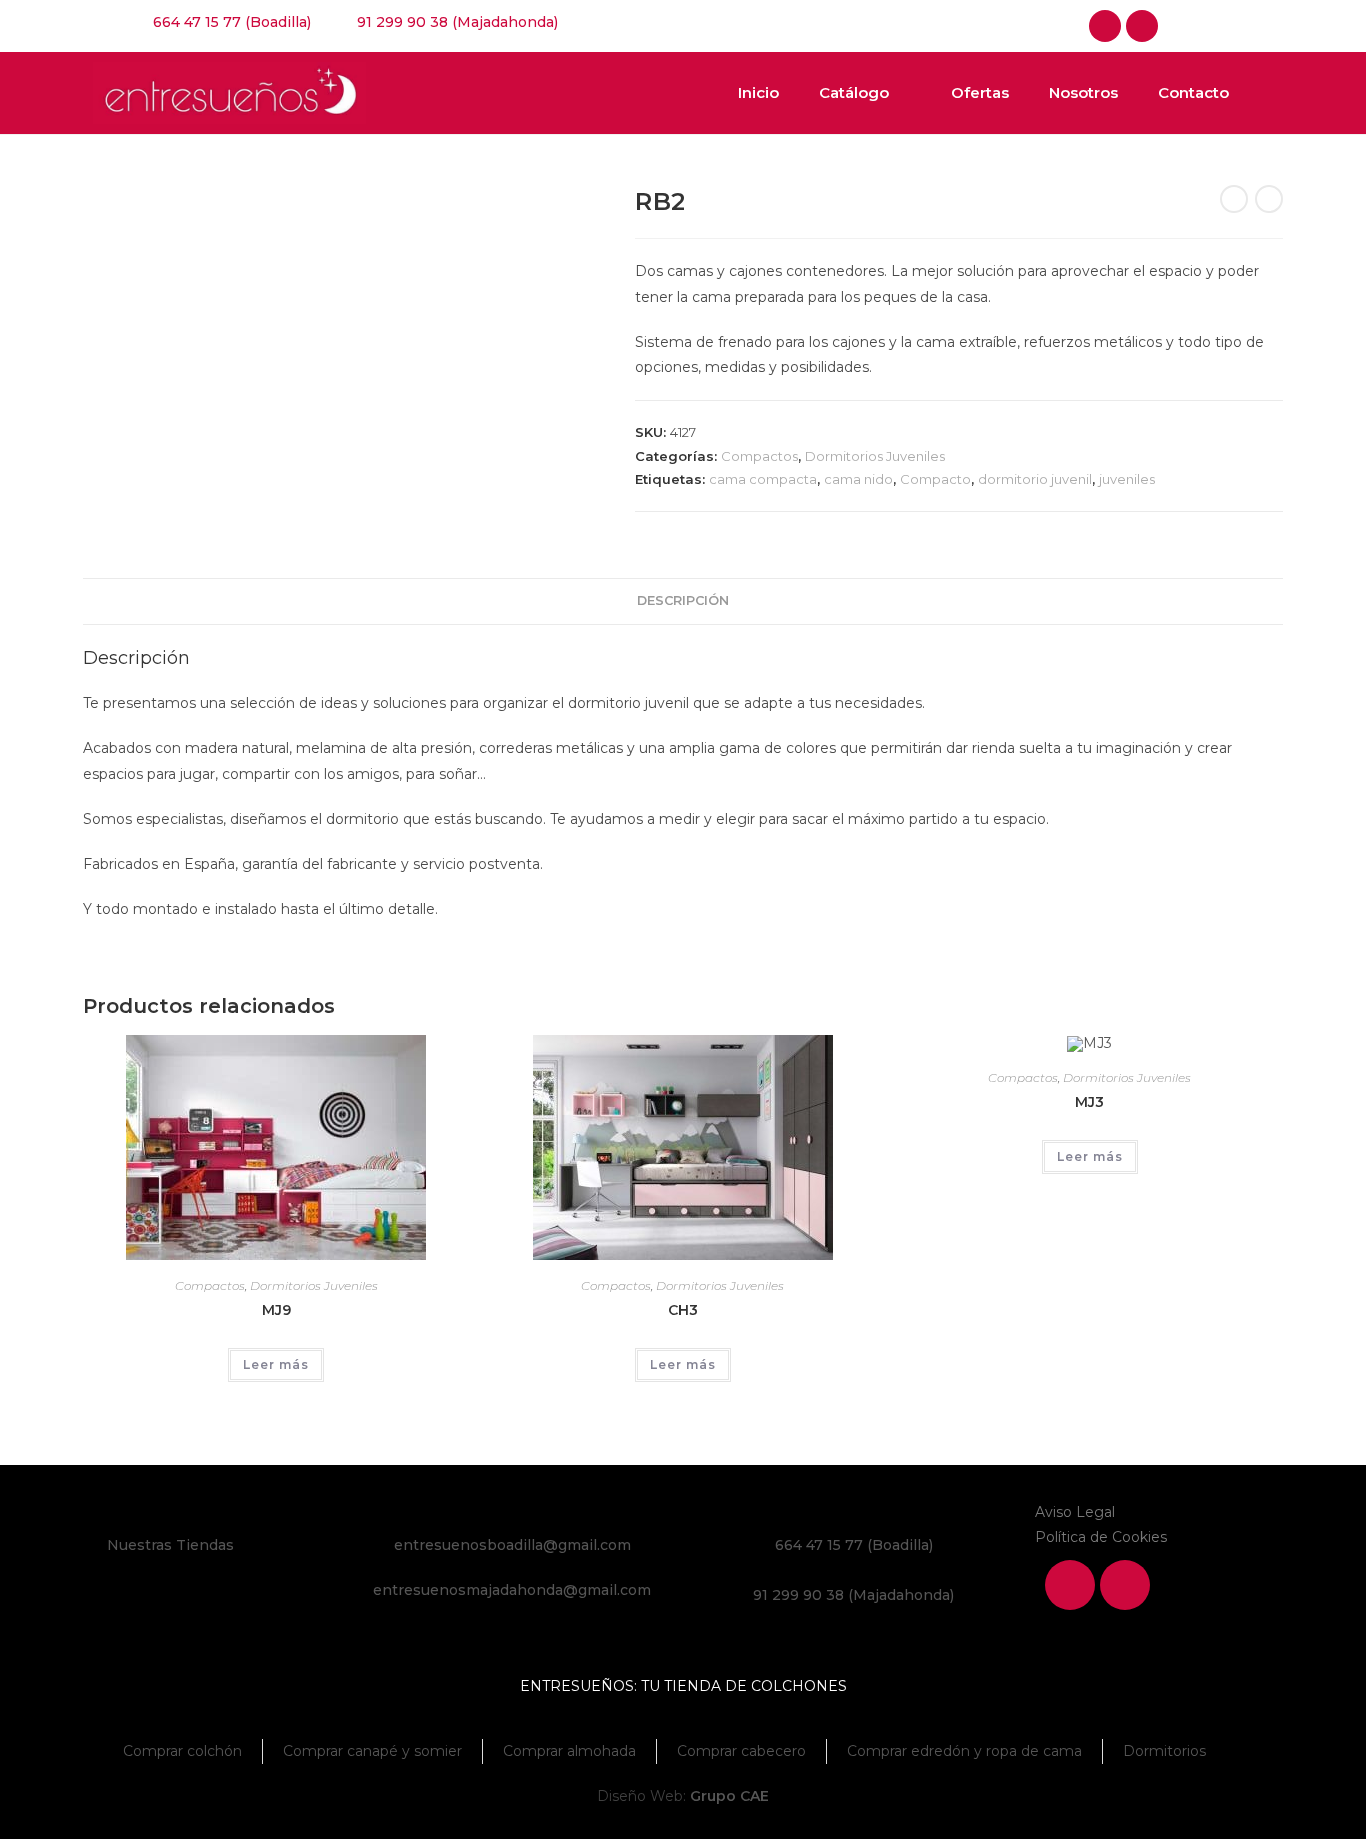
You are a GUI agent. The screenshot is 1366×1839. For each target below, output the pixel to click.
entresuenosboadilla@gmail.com (512, 1545)
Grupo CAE (729, 1796)
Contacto (1193, 92)
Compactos (759, 456)
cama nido (858, 479)
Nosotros (1083, 92)
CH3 (683, 1310)
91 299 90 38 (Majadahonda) (853, 1595)
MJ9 (276, 1310)
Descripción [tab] (683, 600)
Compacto (935, 479)
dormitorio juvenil (1035, 479)
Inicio (758, 92)
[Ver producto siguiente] (1269, 199)
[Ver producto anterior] (1234, 199)
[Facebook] (1105, 26)
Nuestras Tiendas (170, 1545)
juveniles (1127, 479)
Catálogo (854, 92)
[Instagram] (1142, 26)
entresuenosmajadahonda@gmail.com (512, 1590)
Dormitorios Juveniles (875, 456)
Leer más (276, 1364)
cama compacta (763, 479)
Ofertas (980, 92)
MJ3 (1089, 1102)
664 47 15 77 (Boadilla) (854, 1545)
